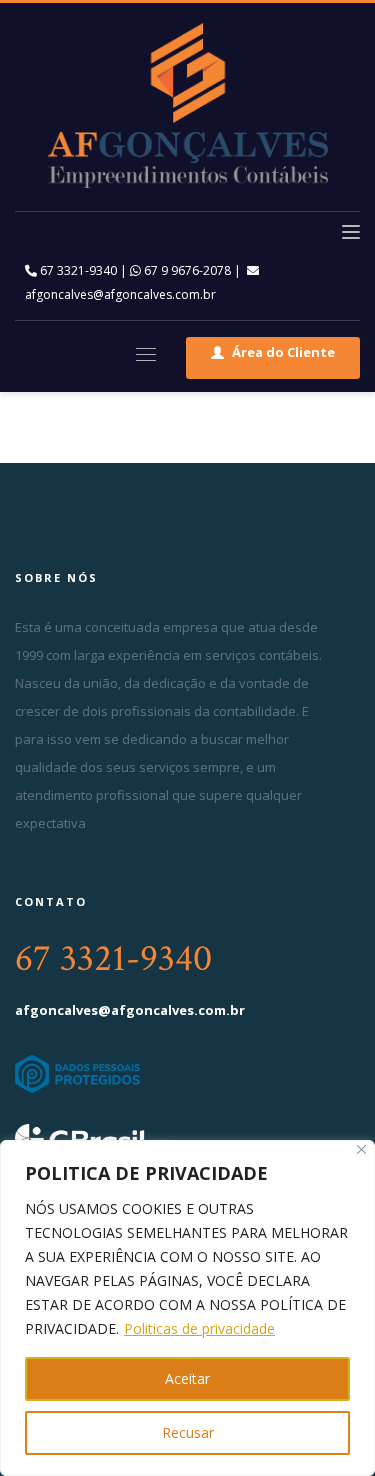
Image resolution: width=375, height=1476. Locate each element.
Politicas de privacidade (199, 1328)
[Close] (361, 1149)
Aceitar (187, 1378)
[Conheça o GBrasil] (160, 1138)
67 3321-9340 (77, 270)
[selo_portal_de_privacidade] (187, 1074)
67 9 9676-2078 (186, 270)
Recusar (188, 1432)
